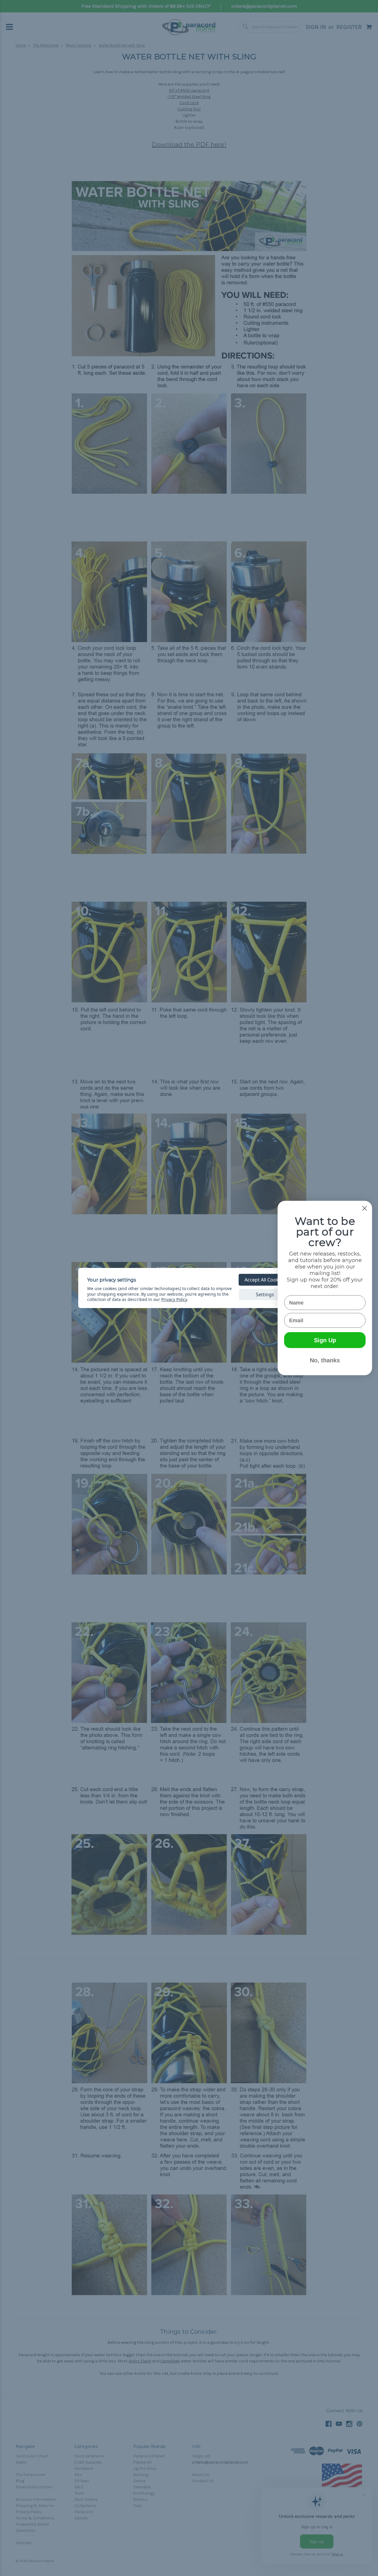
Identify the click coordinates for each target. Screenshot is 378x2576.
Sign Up (325, 1340)
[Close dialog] (365, 1208)
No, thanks (325, 1360)
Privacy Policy (174, 1299)
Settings (265, 1294)
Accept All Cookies (265, 1280)
